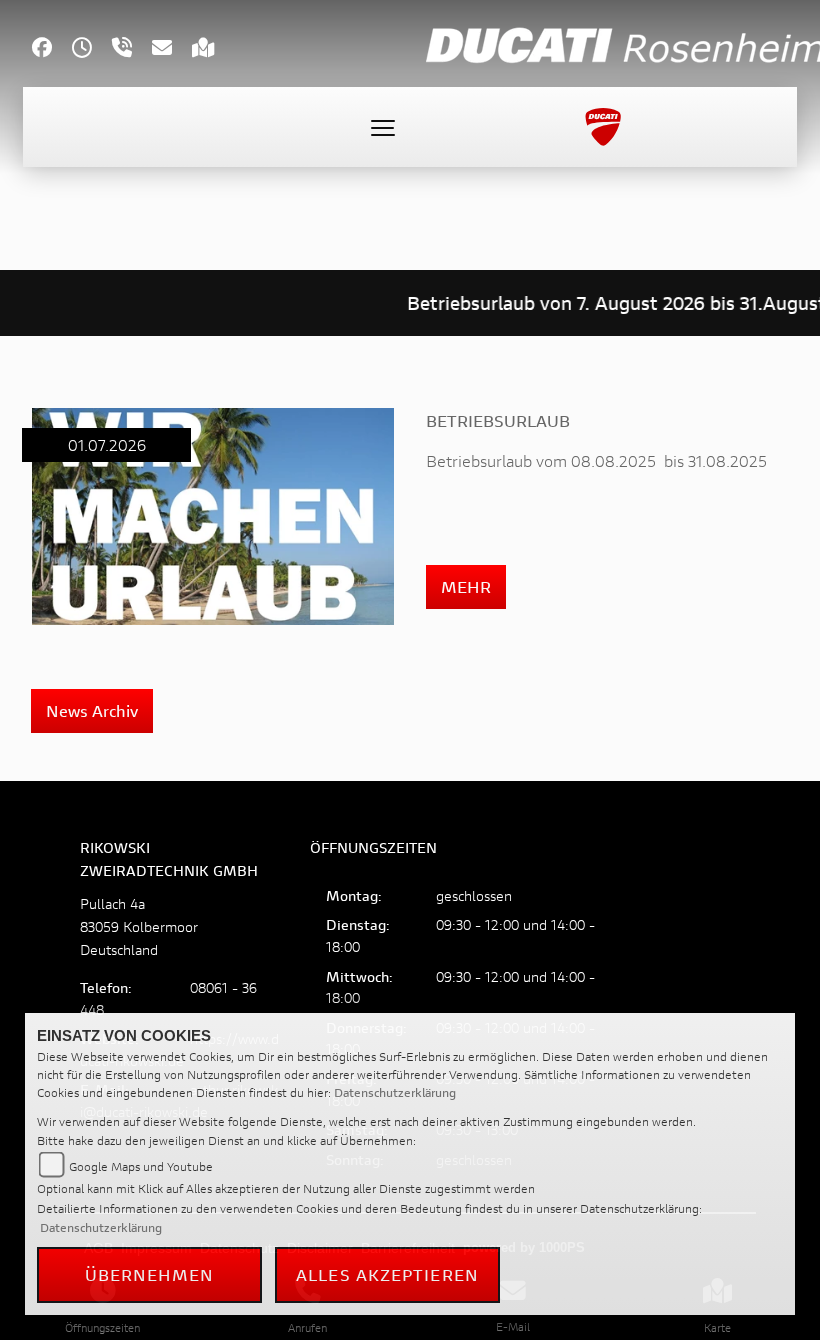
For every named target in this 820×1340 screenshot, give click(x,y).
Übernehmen (150, 1274)
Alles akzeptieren (387, 1274)
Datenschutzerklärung (395, 1092)
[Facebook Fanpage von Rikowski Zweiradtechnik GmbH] (52, 49)
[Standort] (213, 49)
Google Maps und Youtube (141, 1166)
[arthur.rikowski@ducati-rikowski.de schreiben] (172, 49)
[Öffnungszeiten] (92, 49)
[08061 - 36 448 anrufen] (132, 49)
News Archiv (92, 710)
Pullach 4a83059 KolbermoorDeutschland (139, 926)
